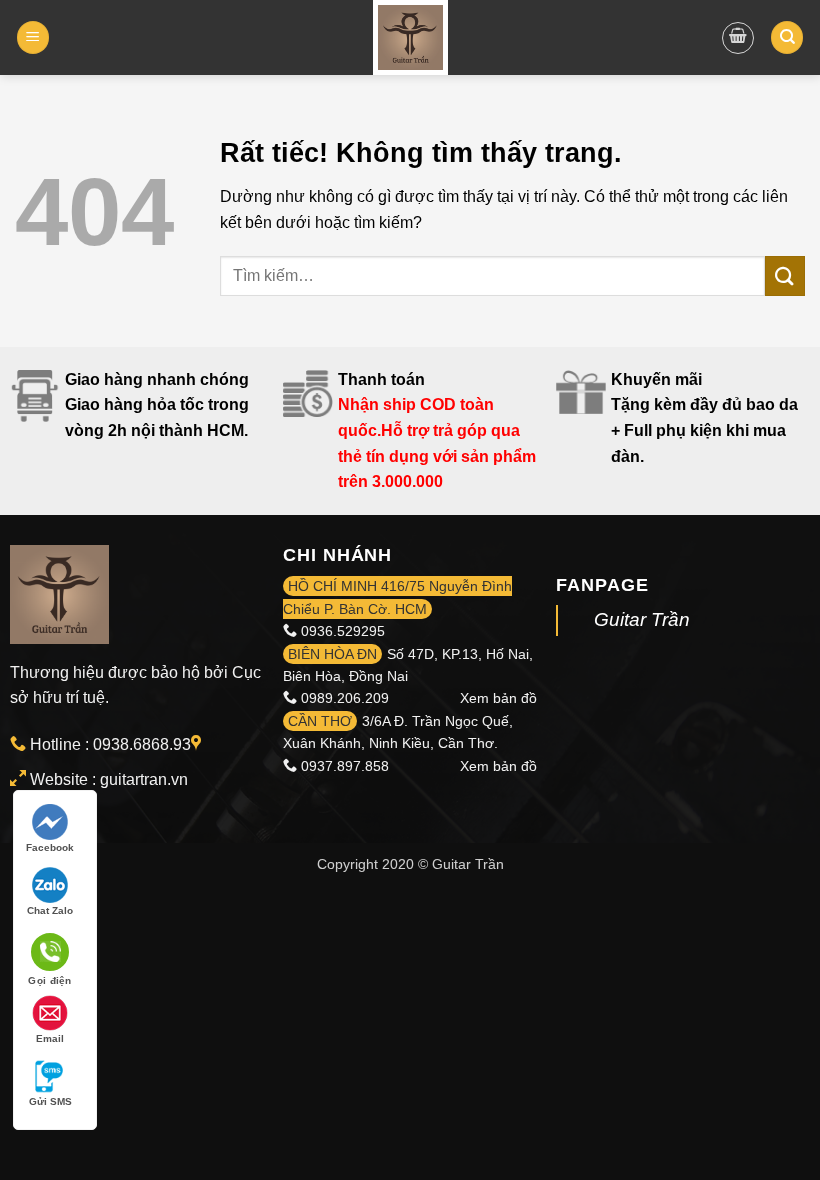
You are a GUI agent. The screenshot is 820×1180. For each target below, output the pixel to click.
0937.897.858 (345, 766)
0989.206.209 (345, 698)
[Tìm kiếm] (787, 37)
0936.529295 (343, 631)
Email (50, 1038)
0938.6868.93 (142, 744)
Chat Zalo (50, 910)
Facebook (50, 847)
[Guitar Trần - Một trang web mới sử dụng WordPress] (410, 37)
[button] (33, 37)
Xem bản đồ (498, 698)
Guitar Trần (642, 619)
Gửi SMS (50, 1101)
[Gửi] (785, 275)
